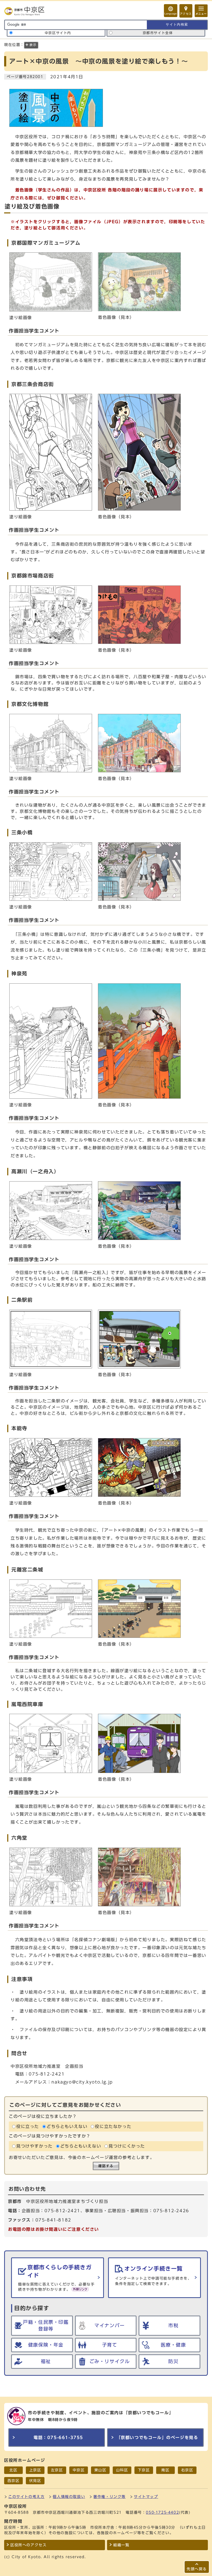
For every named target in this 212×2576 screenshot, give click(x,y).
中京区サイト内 (58, 33)
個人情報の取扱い (69, 2497)
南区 (165, 2470)
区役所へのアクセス (28, 2545)
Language (171, 14)
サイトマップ (146, 2497)
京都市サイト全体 (158, 33)
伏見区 (35, 2481)
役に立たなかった (113, 2126)
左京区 (57, 2470)
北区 (13, 2470)
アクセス (186, 14)
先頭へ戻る (197, 2569)
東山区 (100, 2470)
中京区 (79, 2470)
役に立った (28, 2126)
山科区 (122, 2470)
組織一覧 (121, 2545)
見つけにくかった (127, 2146)
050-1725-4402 (162, 2512)
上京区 (35, 2470)
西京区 (14, 2481)
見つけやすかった (35, 2146)
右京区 (187, 2470)
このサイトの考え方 (26, 2497)
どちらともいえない (67, 2126)
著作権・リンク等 (109, 2497)
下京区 (144, 2470)
